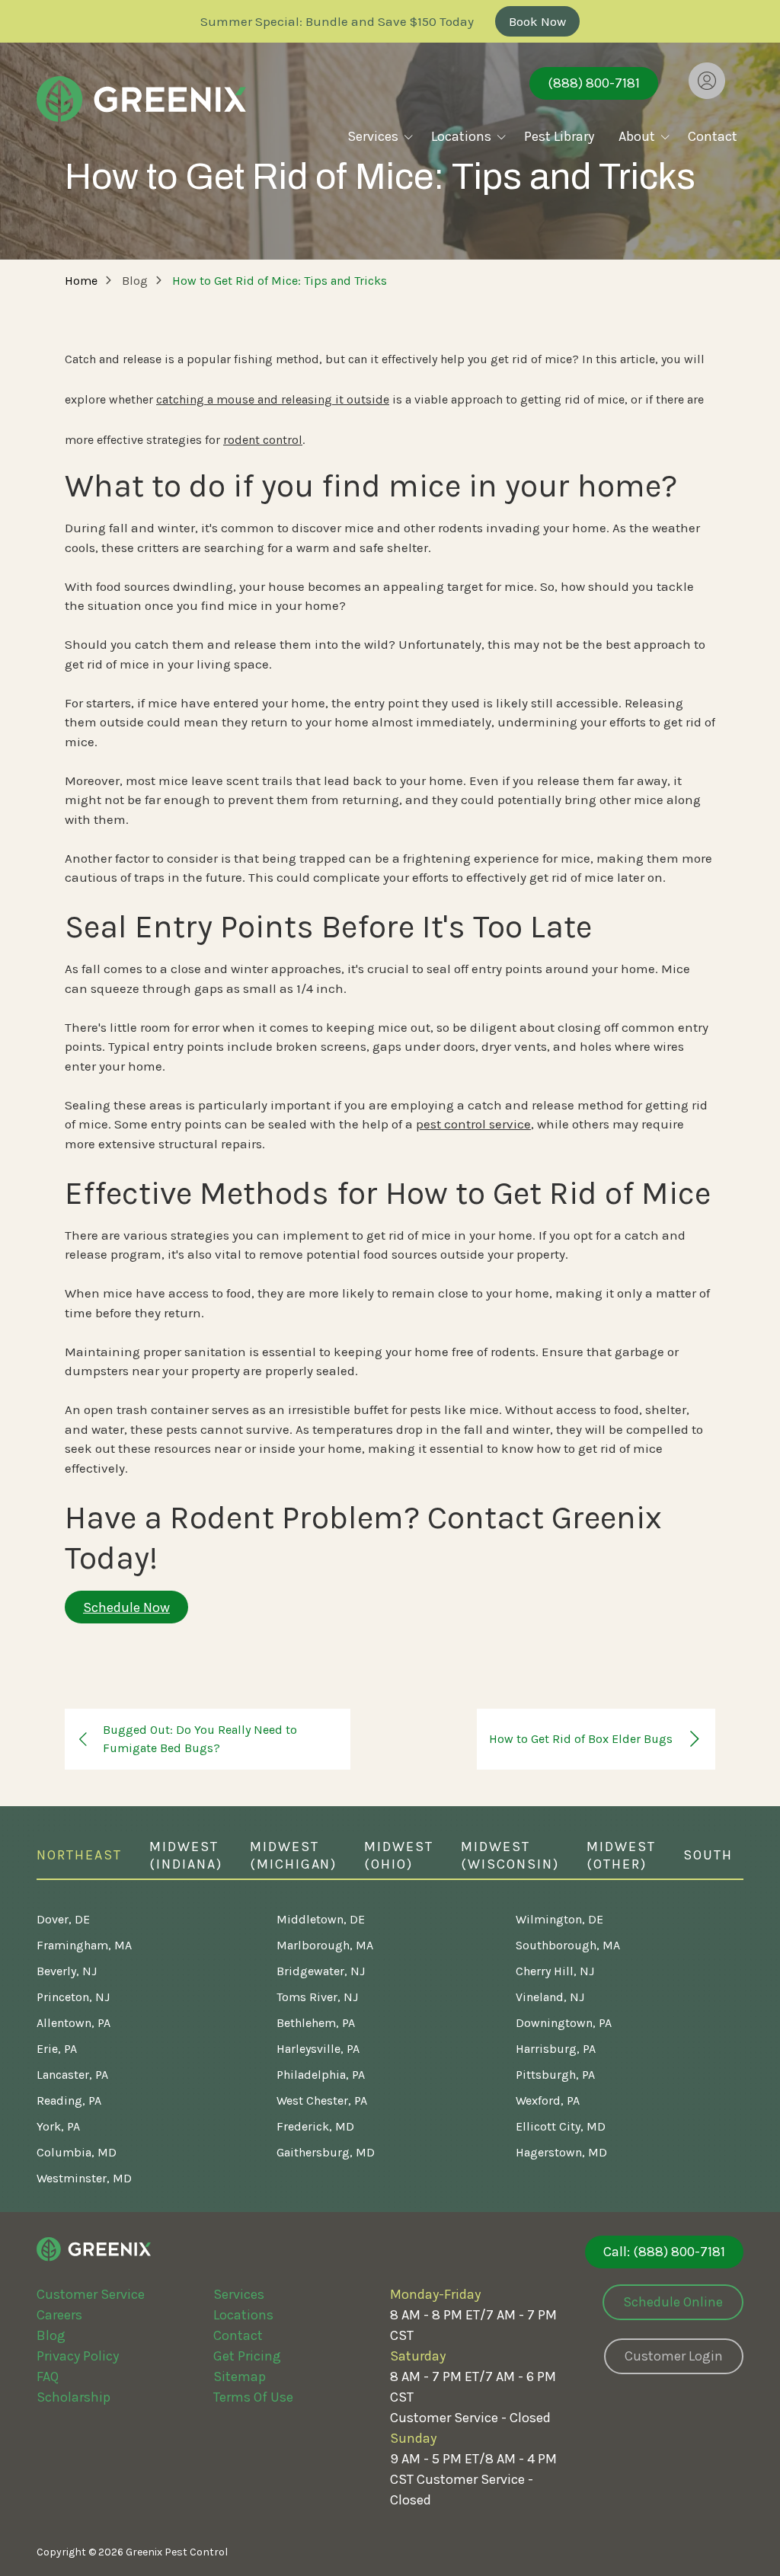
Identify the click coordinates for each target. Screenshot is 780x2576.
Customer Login (674, 2356)
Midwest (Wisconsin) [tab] (510, 1855)
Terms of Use (253, 2397)
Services (239, 2294)
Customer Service (91, 2294)
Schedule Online (673, 2302)
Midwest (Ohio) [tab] (399, 1855)
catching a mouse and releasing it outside (273, 399)
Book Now (537, 21)
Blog (51, 2335)
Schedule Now (126, 1607)
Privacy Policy (78, 2356)
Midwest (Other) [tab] (621, 1855)
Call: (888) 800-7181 (664, 2252)
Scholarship (74, 2397)
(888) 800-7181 (594, 83)
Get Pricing (247, 2356)
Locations (243, 2315)
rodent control (263, 440)
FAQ (48, 2376)
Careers (59, 2315)
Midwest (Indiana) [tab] (186, 1855)
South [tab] (708, 1855)
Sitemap (240, 2376)
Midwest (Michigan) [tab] (294, 1855)
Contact (238, 2335)
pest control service (473, 1124)
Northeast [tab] (79, 1855)
